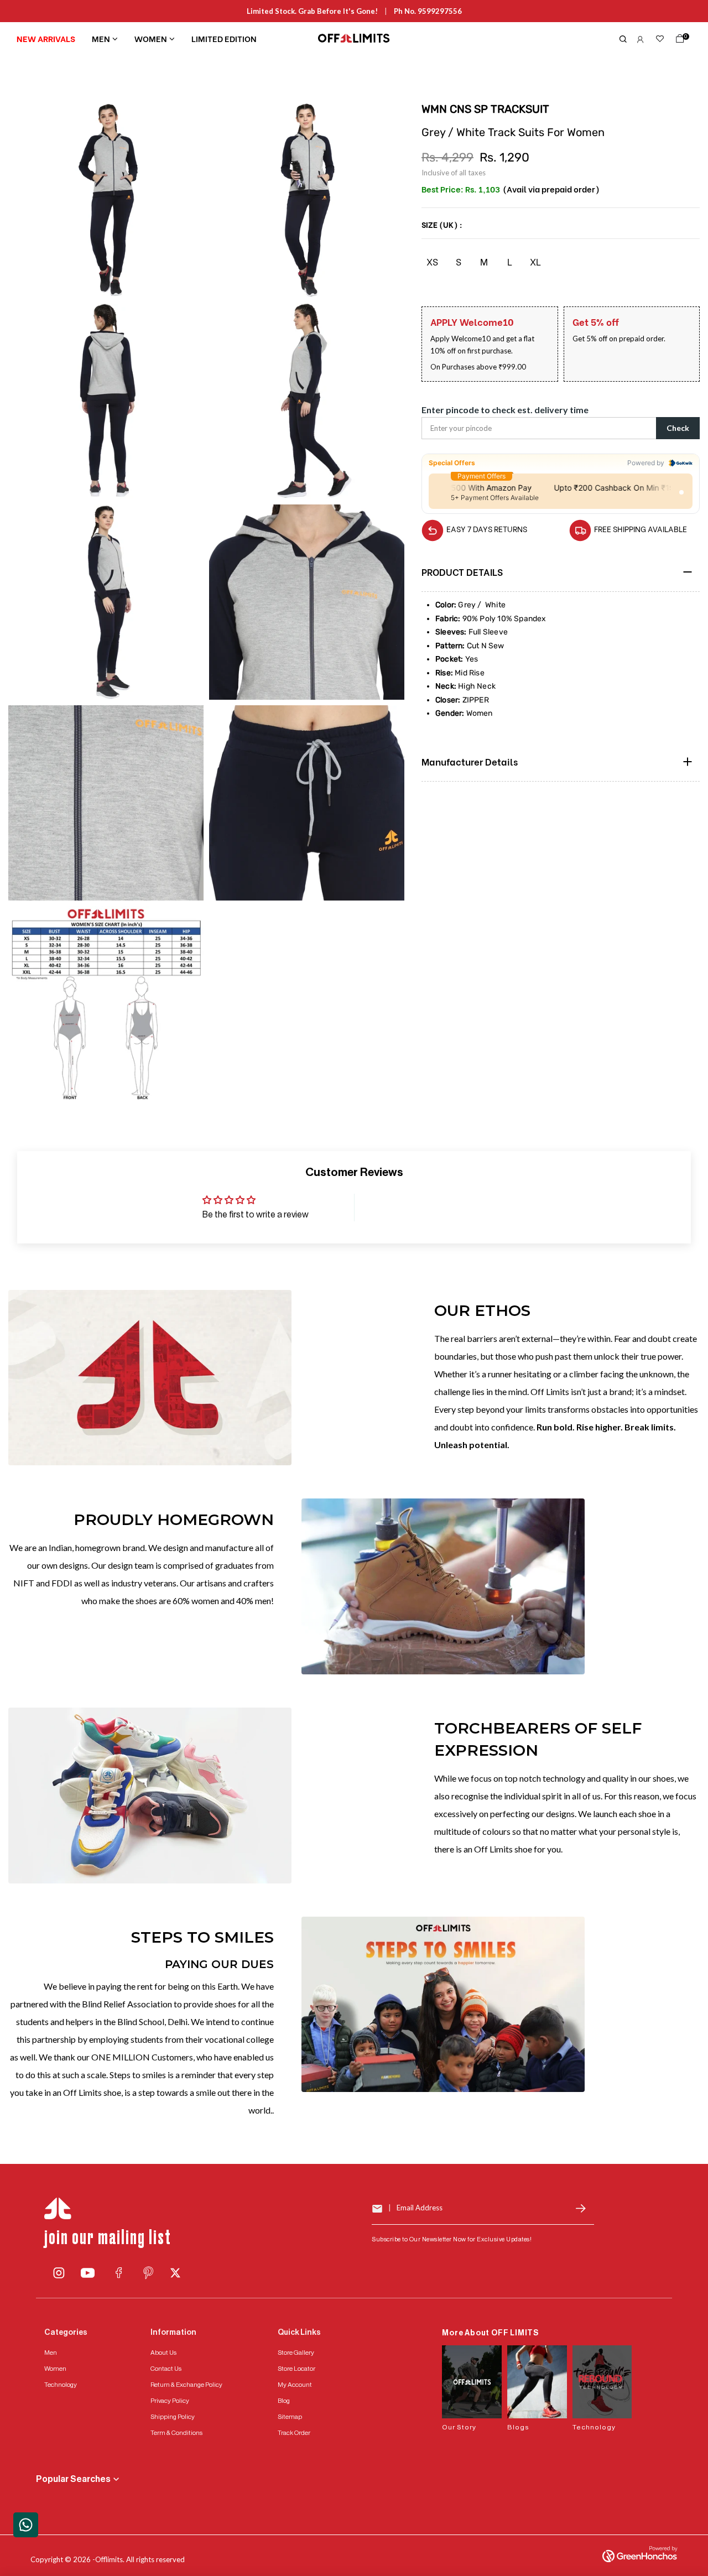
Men (101, 38)
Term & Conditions (176, 2433)
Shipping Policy (173, 2417)
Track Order (294, 2433)
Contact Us (166, 2369)
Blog (284, 2401)
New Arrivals (46, 38)
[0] (678, 41)
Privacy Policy (170, 2401)
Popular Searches (73, 2479)
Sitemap (290, 2417)
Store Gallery (296, 2353)
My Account (295, 2385)
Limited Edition (224, 38)
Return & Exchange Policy (186, 2385)
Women (151, 38)
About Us (163, 2353)
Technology (61, 2385)
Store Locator (296, 2369)
